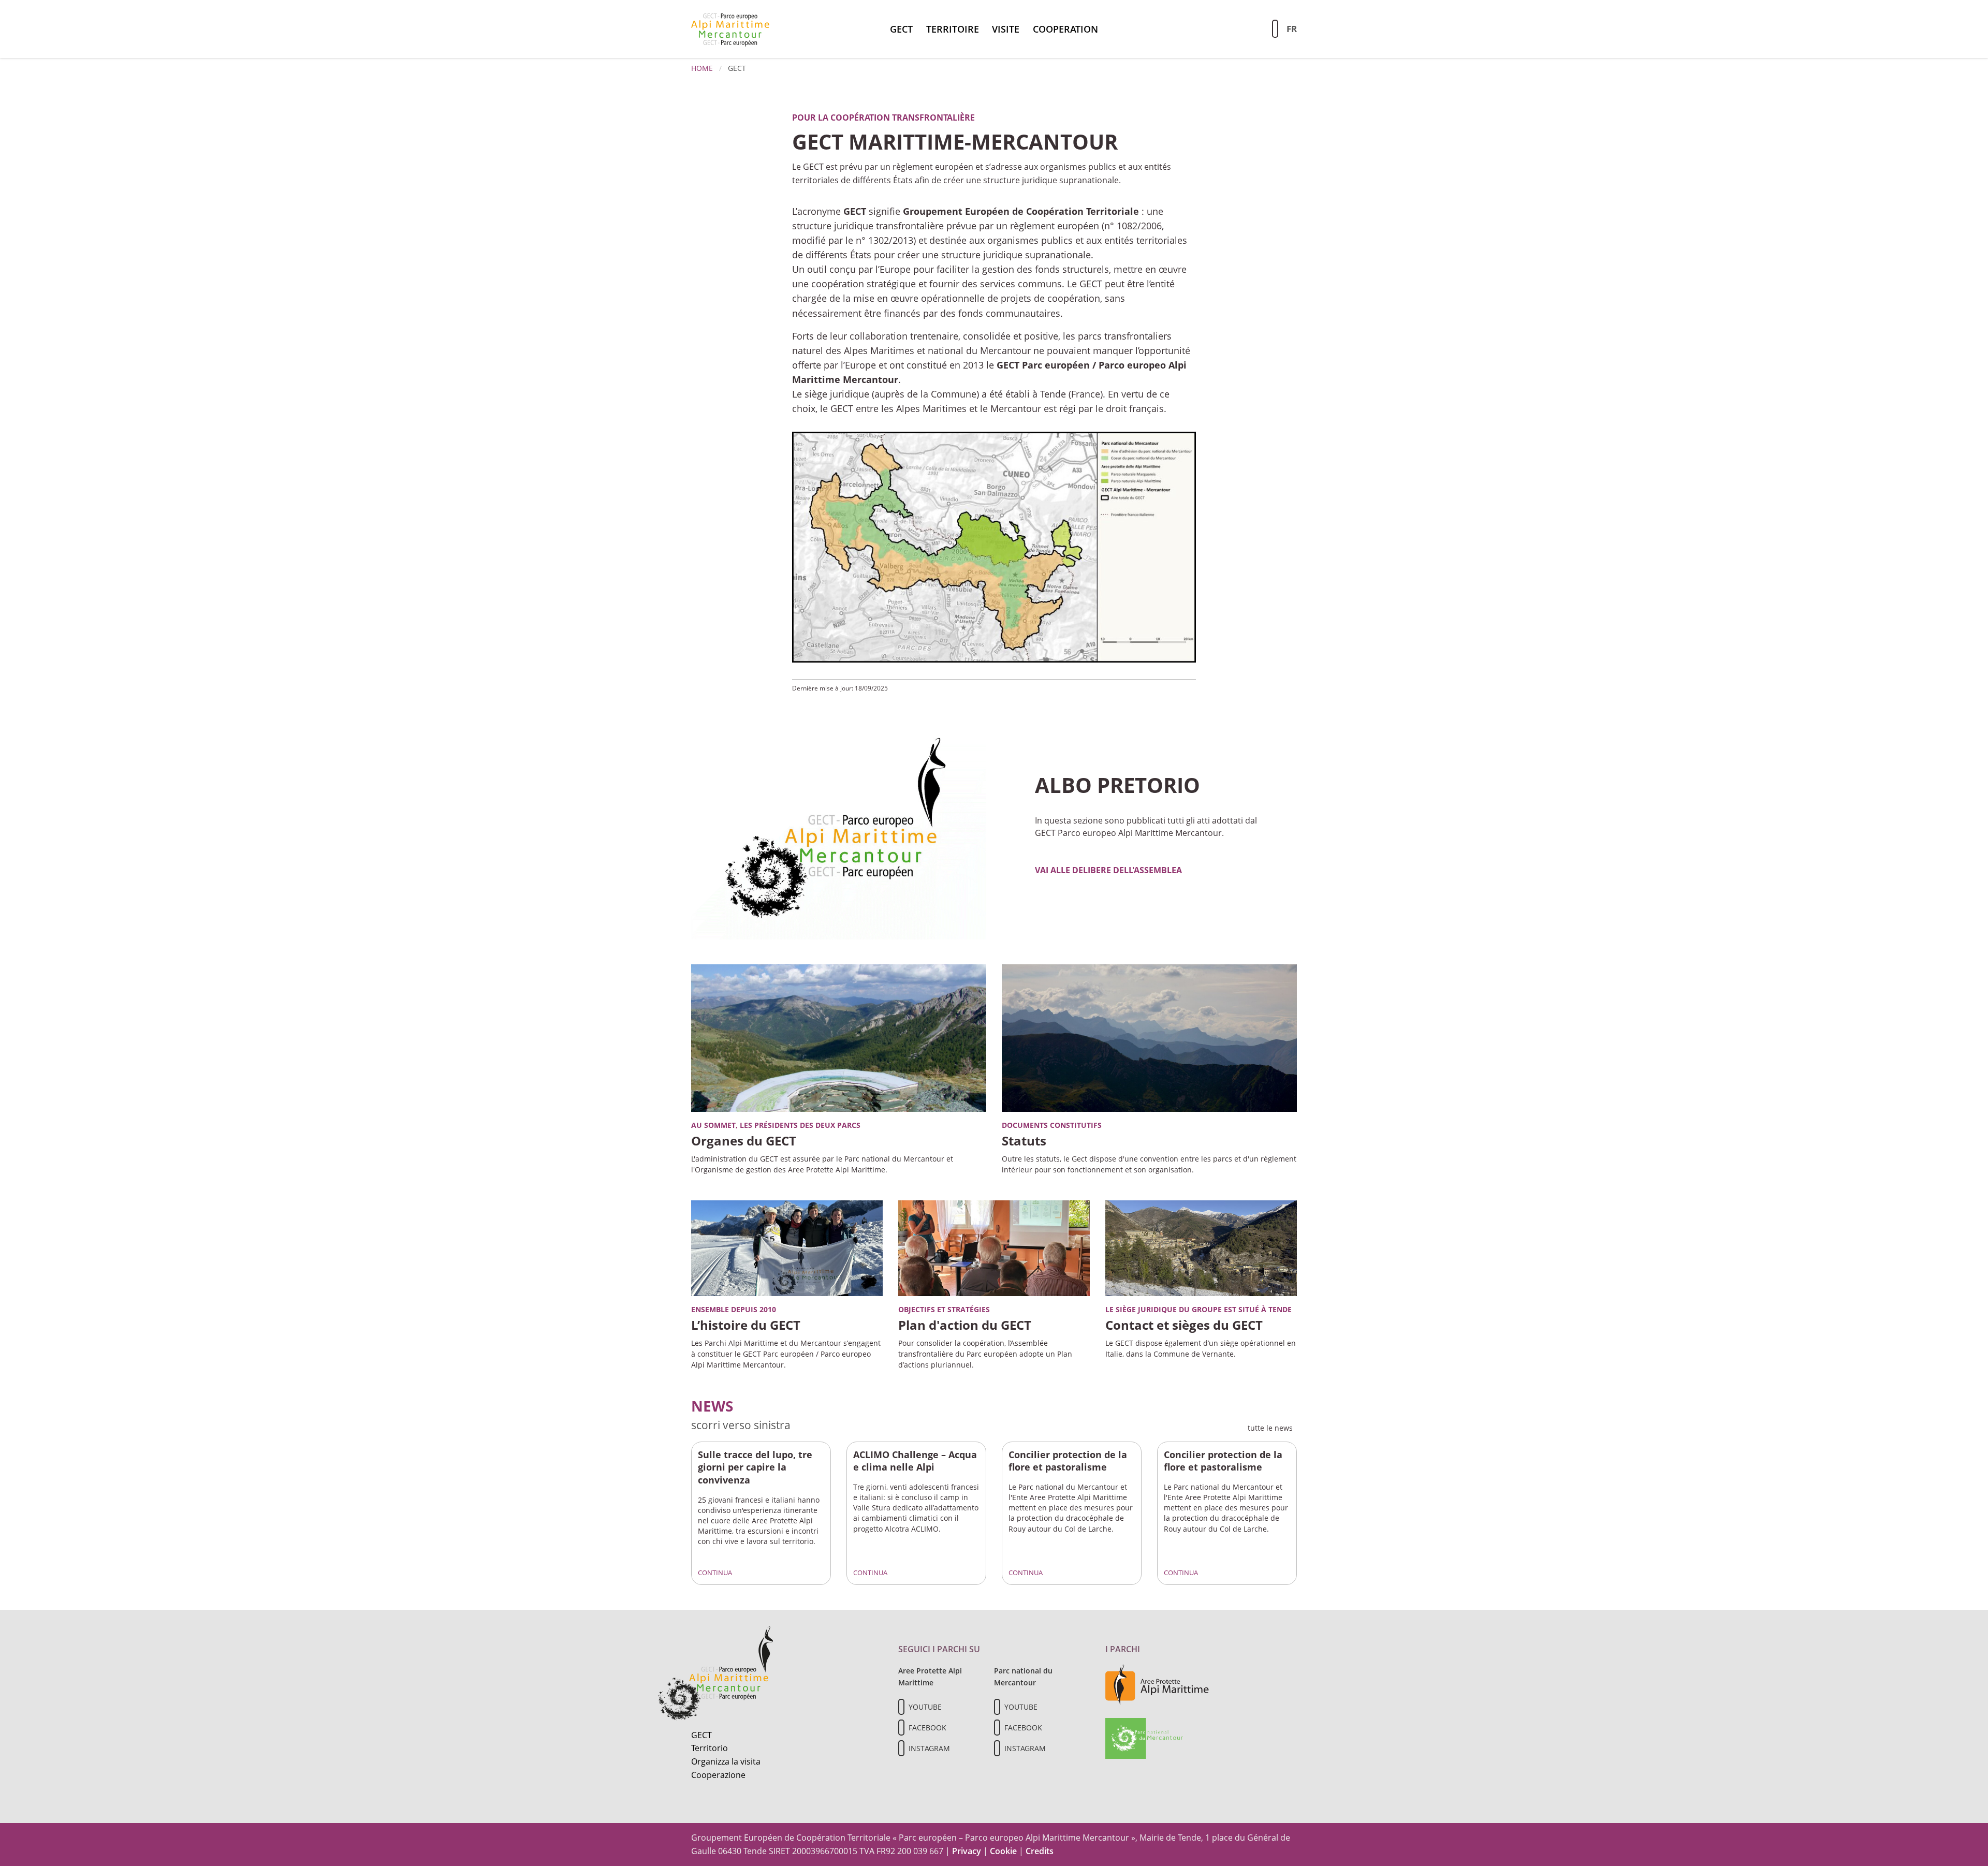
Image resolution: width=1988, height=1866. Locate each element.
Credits (1040, 1851)
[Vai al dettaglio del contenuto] (839, 828)
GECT (901, 29)
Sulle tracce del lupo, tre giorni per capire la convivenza (755, 1467)
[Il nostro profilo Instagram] (901, 1748)
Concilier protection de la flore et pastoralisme (1068, 1461)
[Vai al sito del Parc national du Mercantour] (1144, 1738)
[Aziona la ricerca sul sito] (1275, 29)
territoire (953, 29)
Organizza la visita (726, 1761)
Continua (716, 1573)
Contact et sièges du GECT (1184, 1325)
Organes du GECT (744, 1141)
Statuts (1024, 1141)
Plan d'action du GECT (965, 1325)
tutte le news (1272, 1428)
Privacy (967, 1851)
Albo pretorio (1117, 785)
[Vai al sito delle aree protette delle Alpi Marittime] (1157, 1684)
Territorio (710, 1748)
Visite (1006, 29)
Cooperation (1065, 29)
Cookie (1003, 1851)
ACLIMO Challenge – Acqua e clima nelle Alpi (915, 1461)
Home (702, 68)
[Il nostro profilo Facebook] (901, 1728)
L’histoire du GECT (746, 1325)
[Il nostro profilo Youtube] (901, 1707)
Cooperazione (718, 1775)
